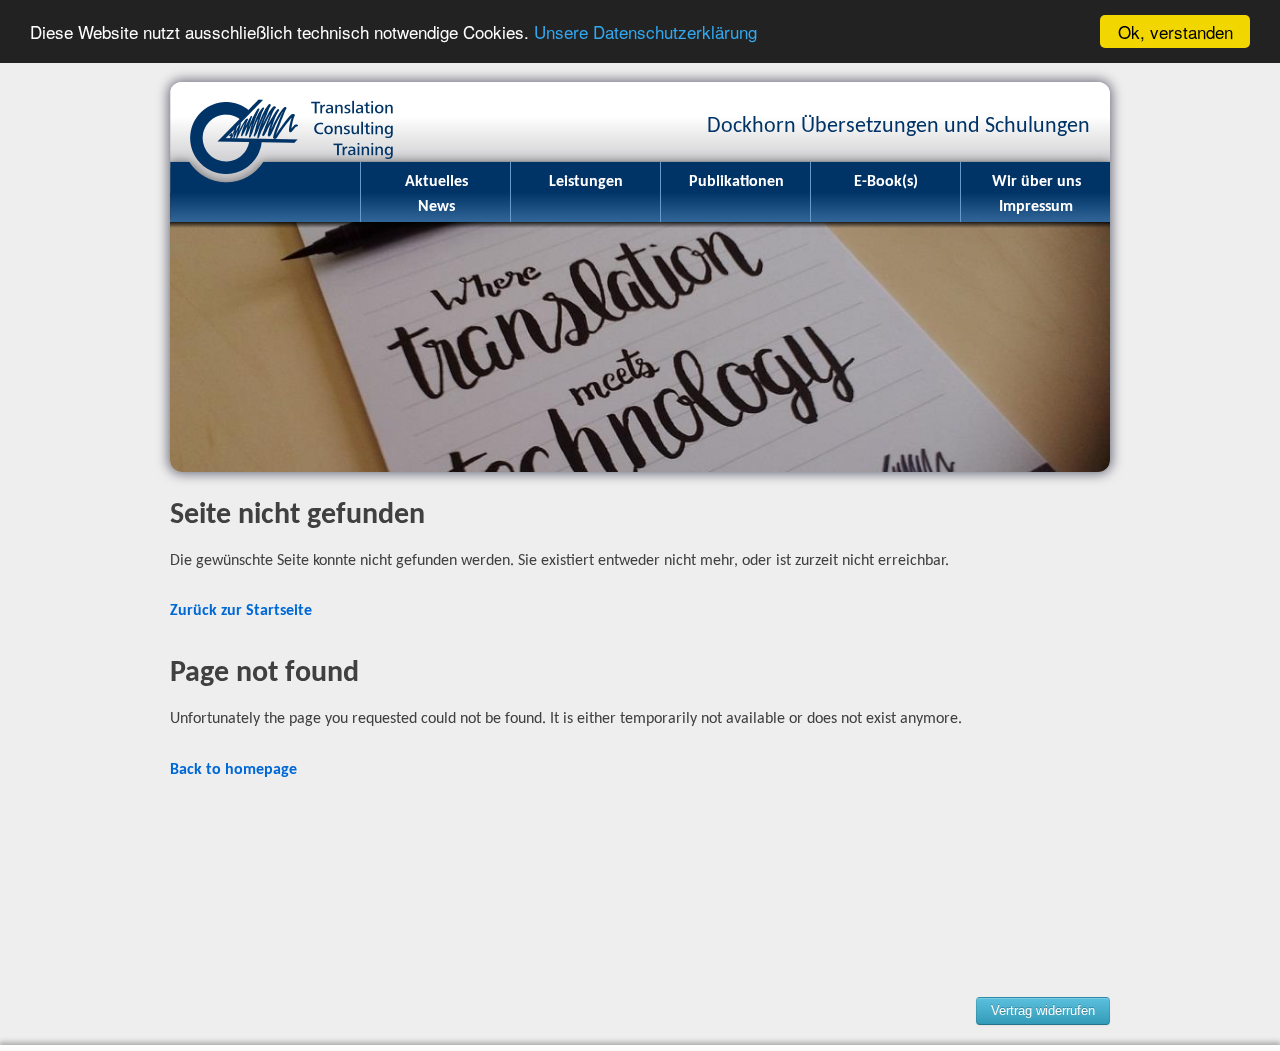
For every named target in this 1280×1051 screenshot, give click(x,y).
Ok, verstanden (1175, 31)
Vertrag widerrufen (1043, 1010)
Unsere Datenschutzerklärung (645, 32)
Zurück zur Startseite (241, 611)
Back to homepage (233, 770)
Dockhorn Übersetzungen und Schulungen (285, 122)
